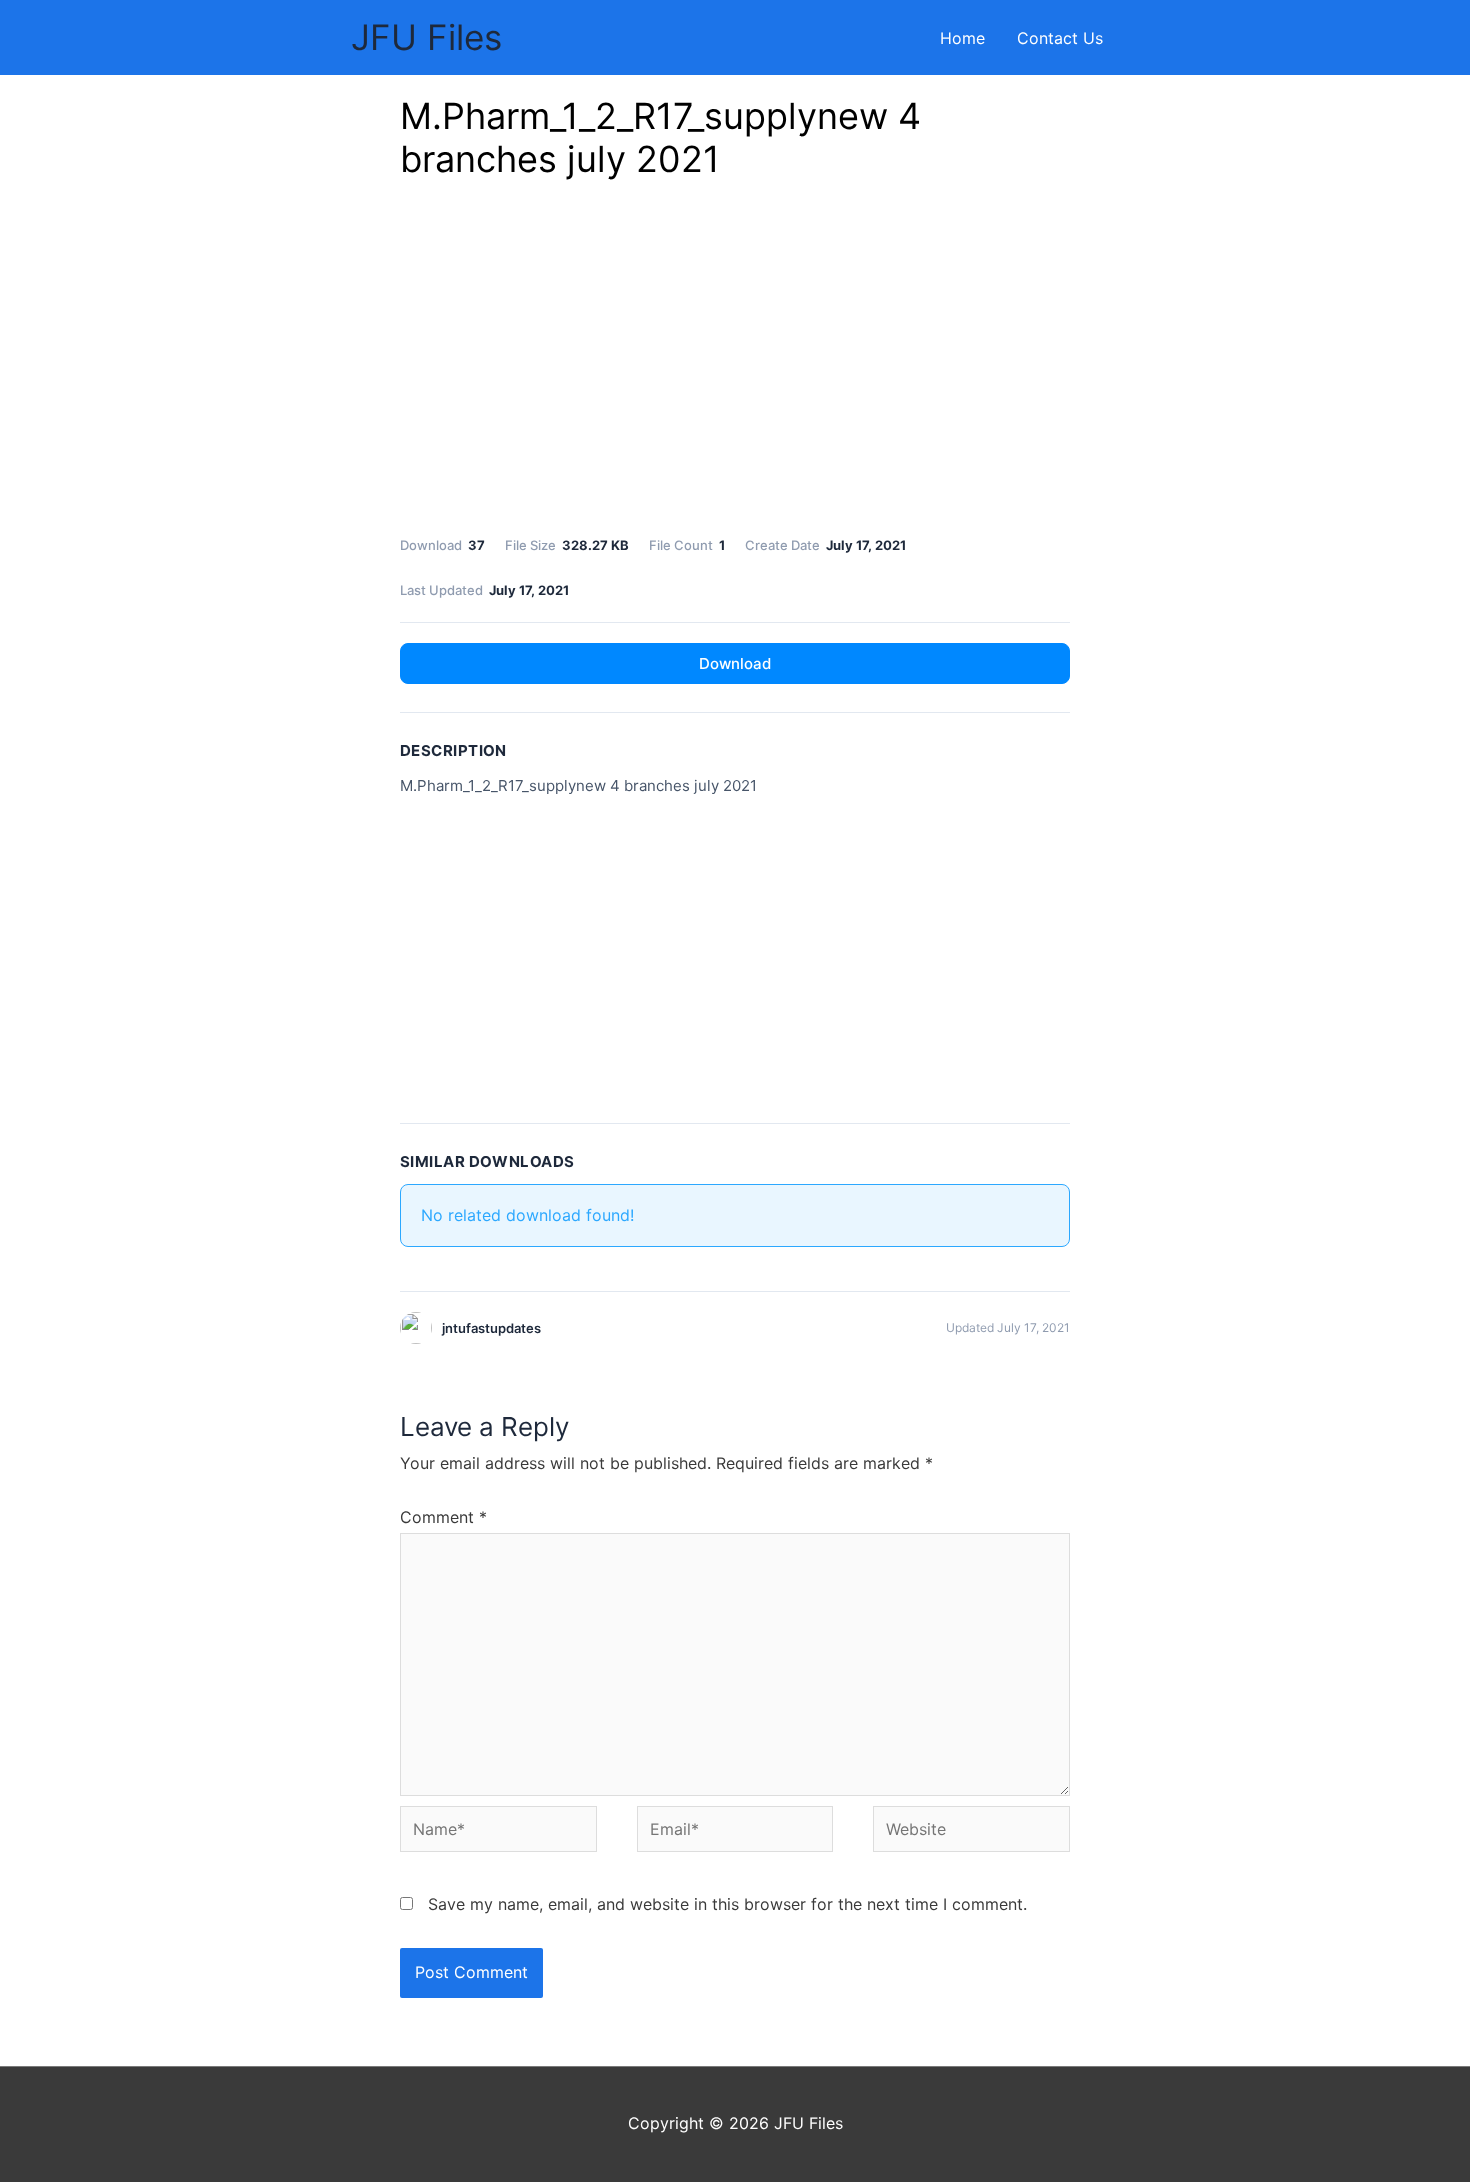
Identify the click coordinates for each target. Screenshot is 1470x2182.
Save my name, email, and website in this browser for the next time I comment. (727, 1904)
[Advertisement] (735, 363)
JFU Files (426, 37)
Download (735, 663)
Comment (443, 1517)
